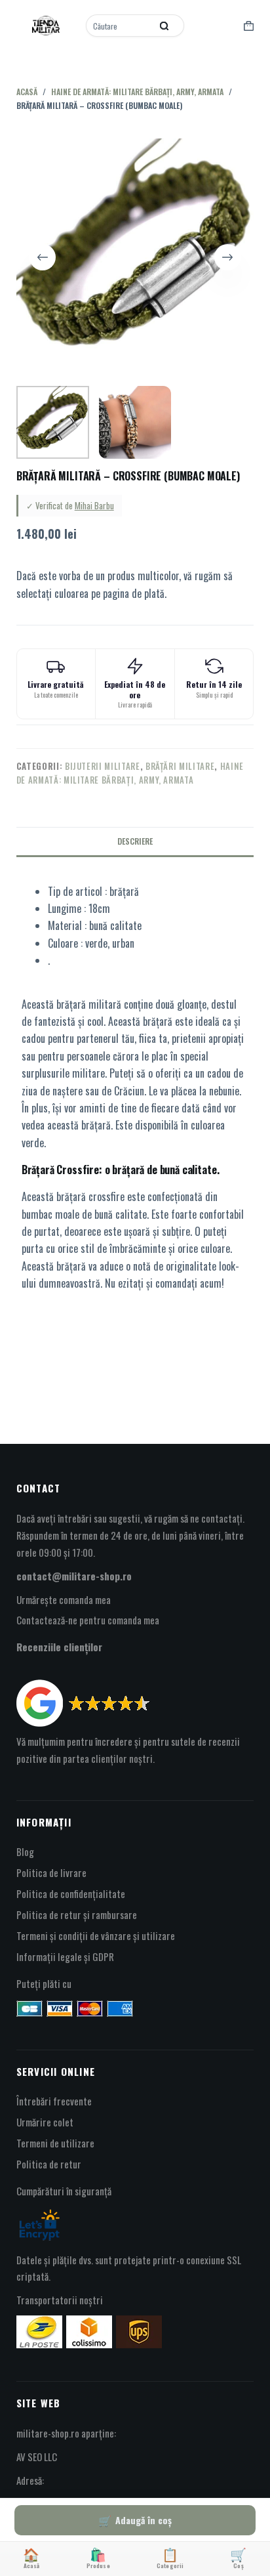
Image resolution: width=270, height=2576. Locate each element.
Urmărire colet (45, 2122)
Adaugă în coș (144, 2520)
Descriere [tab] (135, 841)
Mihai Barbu (94, 505)
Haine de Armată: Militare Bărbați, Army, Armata (130, 773)
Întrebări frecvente (54, 2101)
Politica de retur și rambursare (77, 1914)
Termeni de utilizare (55, 2143)
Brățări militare (180, 766)
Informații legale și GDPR (65, 1956)
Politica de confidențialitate (71, 1893)
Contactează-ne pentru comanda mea (88, 1620)
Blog (25, 1851)
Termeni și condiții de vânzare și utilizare (96, 1935)
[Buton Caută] (164, 26)
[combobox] (120, 26)
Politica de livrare (51, 1872)
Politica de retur (49, 2164)
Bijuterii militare (103, 766)
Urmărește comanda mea (64, 1599)
